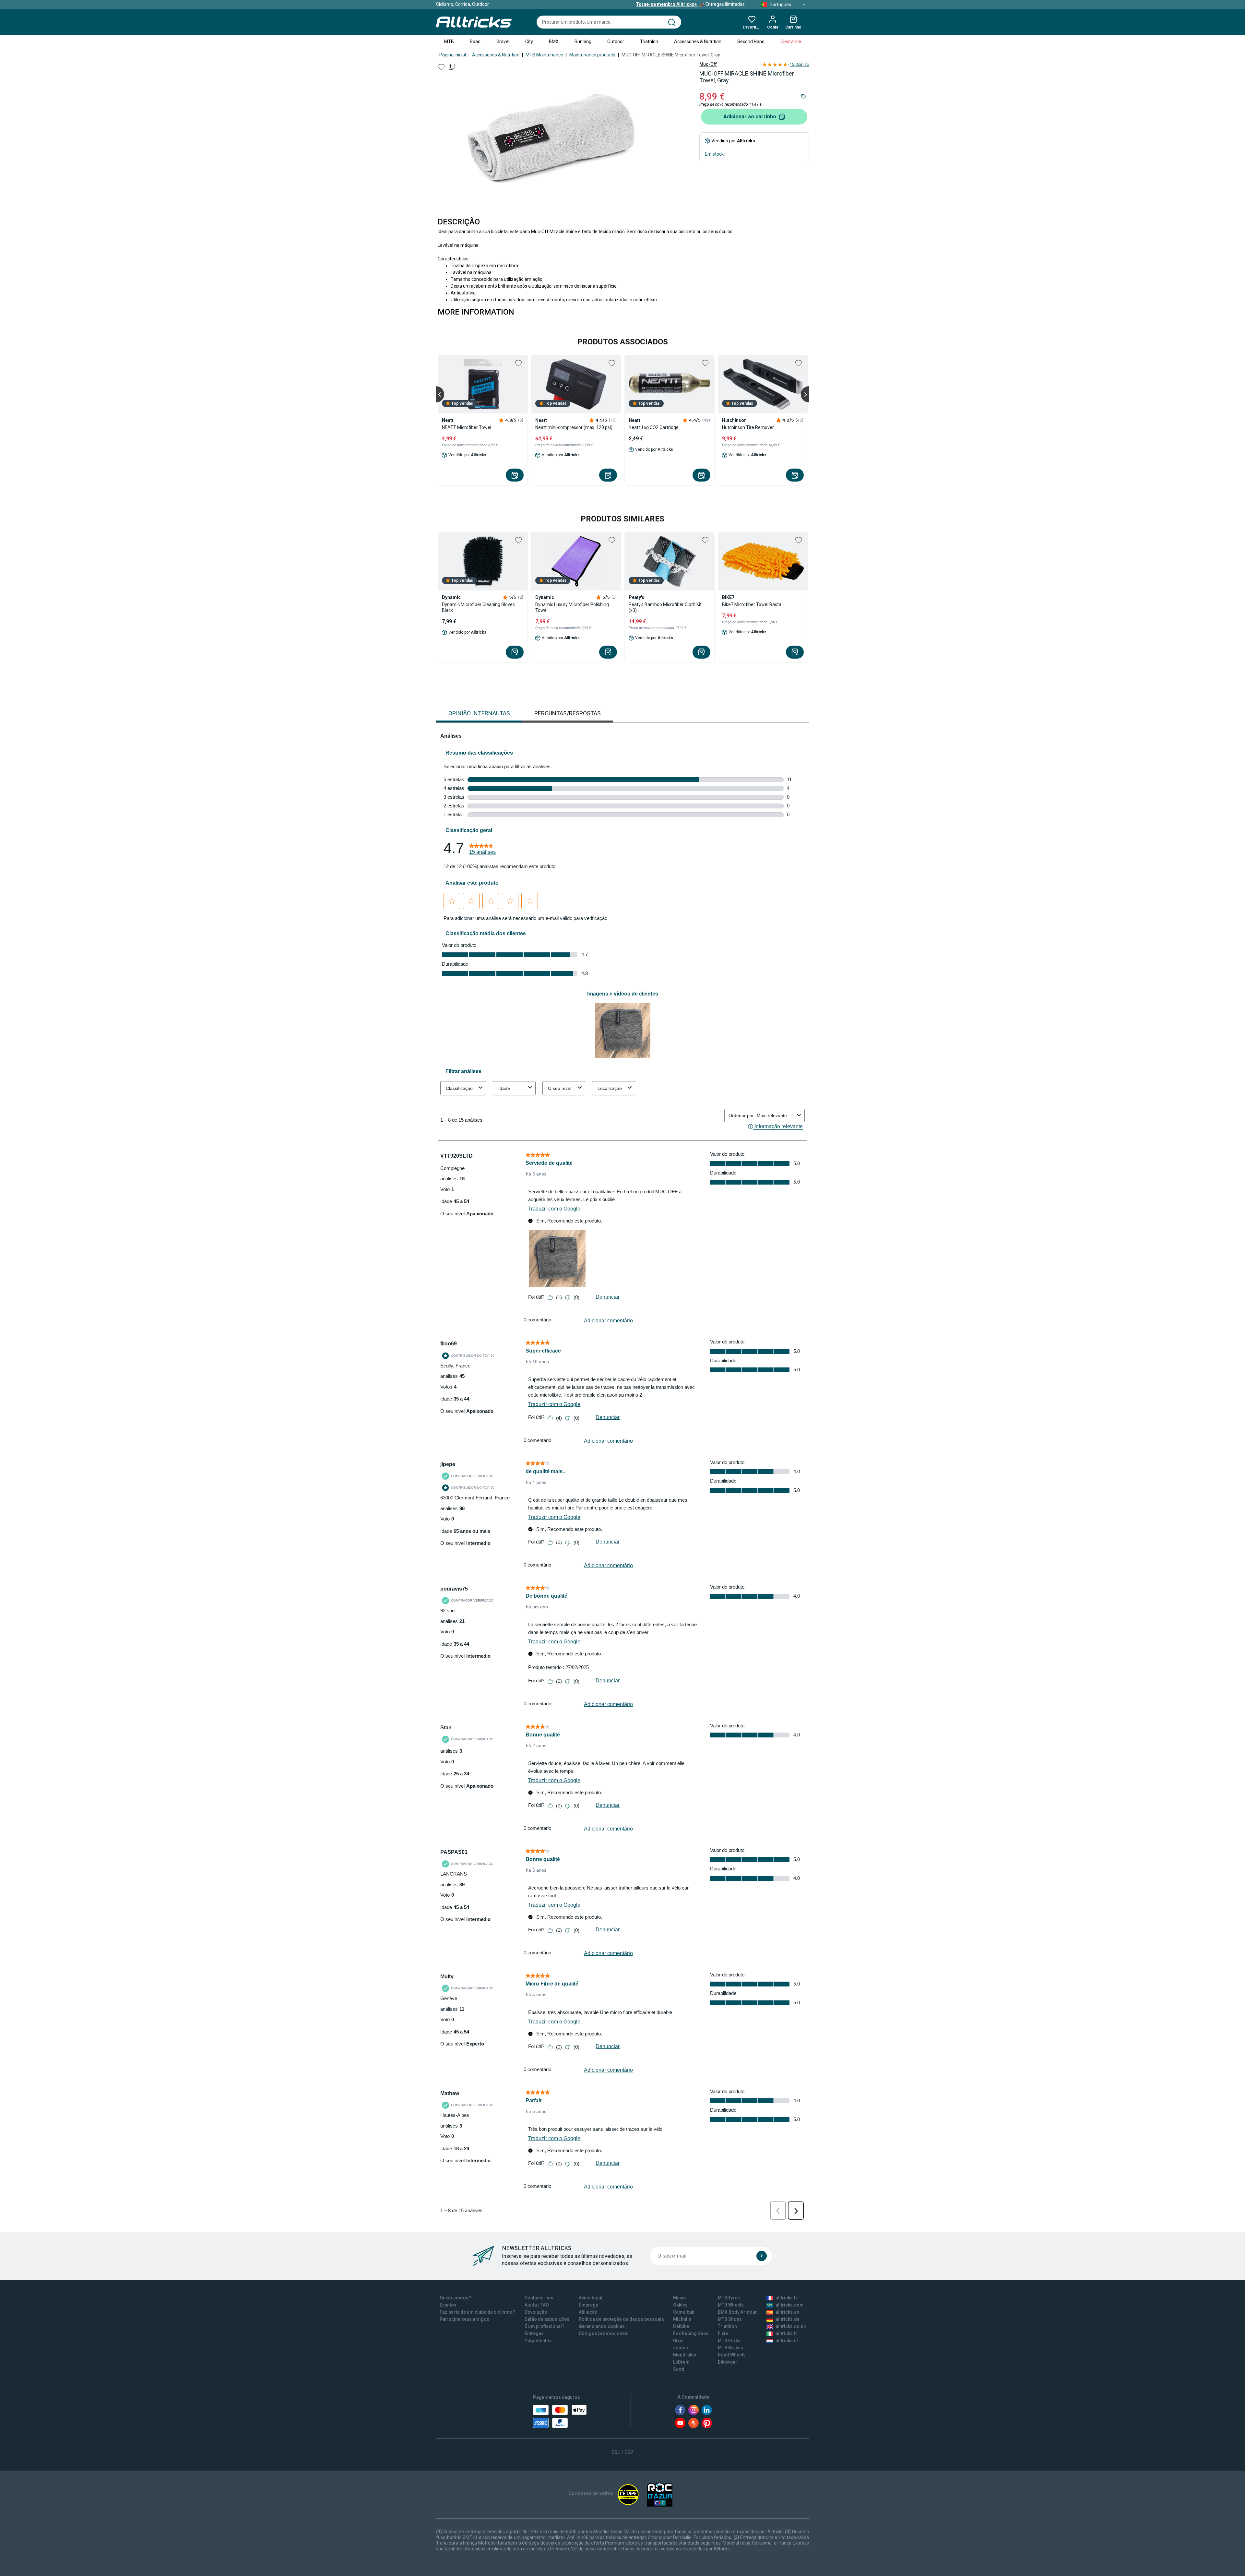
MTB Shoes (730, 2319)
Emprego (589, 2305)
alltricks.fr (787, 2298)
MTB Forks (729, 2341)
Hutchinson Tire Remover (748, 427)
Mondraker (685, 2355)
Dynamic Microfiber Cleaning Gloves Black (478, 607)
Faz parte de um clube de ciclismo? (477, 2312)
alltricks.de (788, 2319)
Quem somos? (455, 2298)
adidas (681, 2348)
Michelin (682, 2319)
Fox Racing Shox (691, 2333)
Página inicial (453, 55)
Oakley (680, 2305)
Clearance (791, 42)
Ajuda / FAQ (537, 2305)
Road (475, 42)
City (529, 42)
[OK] (762, 2256)
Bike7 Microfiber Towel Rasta (752, 604)
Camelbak (684, 2312)
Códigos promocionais (604, 2333)
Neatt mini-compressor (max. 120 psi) (574, 427)
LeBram (681, 2362)
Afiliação (588, 2312)
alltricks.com (790, 2305)
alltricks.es (787, 2312)
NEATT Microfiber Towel (467, 427)
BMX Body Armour (737, 2312)
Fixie (723, 2333)
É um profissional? (545, 2326)
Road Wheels (732, 2355)
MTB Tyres (729, 2298)
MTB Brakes (730, 2348)
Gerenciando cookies (602, 2326)
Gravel (503, 42)
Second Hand (751, 42)
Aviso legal (591, 2298)
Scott (679, 2369)
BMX (554, 42)
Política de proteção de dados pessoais (621, 2319)
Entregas (534, 2333)
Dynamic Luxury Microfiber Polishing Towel (572, 607)
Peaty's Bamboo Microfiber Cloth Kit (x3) (665, 607)
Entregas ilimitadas (690, 4)
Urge (678, 2341)
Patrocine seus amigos (464, 2319)
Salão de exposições (547, 2319)
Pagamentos (538, 2341)
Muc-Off (708, 64)
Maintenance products (592, 55)
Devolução (536, 2312)
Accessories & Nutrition (698, 42)
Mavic (679, 2298)
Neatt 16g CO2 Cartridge (654, 427)
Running (583, 42)
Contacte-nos (539, 2298)
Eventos (448, 2305)
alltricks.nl (787, 2341)
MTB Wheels (731, 2305)
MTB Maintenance (544, 55)
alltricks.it (786, 2333)
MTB (449, 42)
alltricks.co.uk (791, 2326)
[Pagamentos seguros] (560, 2416)
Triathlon (649, 42)
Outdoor (616, 42)
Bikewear (728, 2362)
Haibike (681, 2326)
